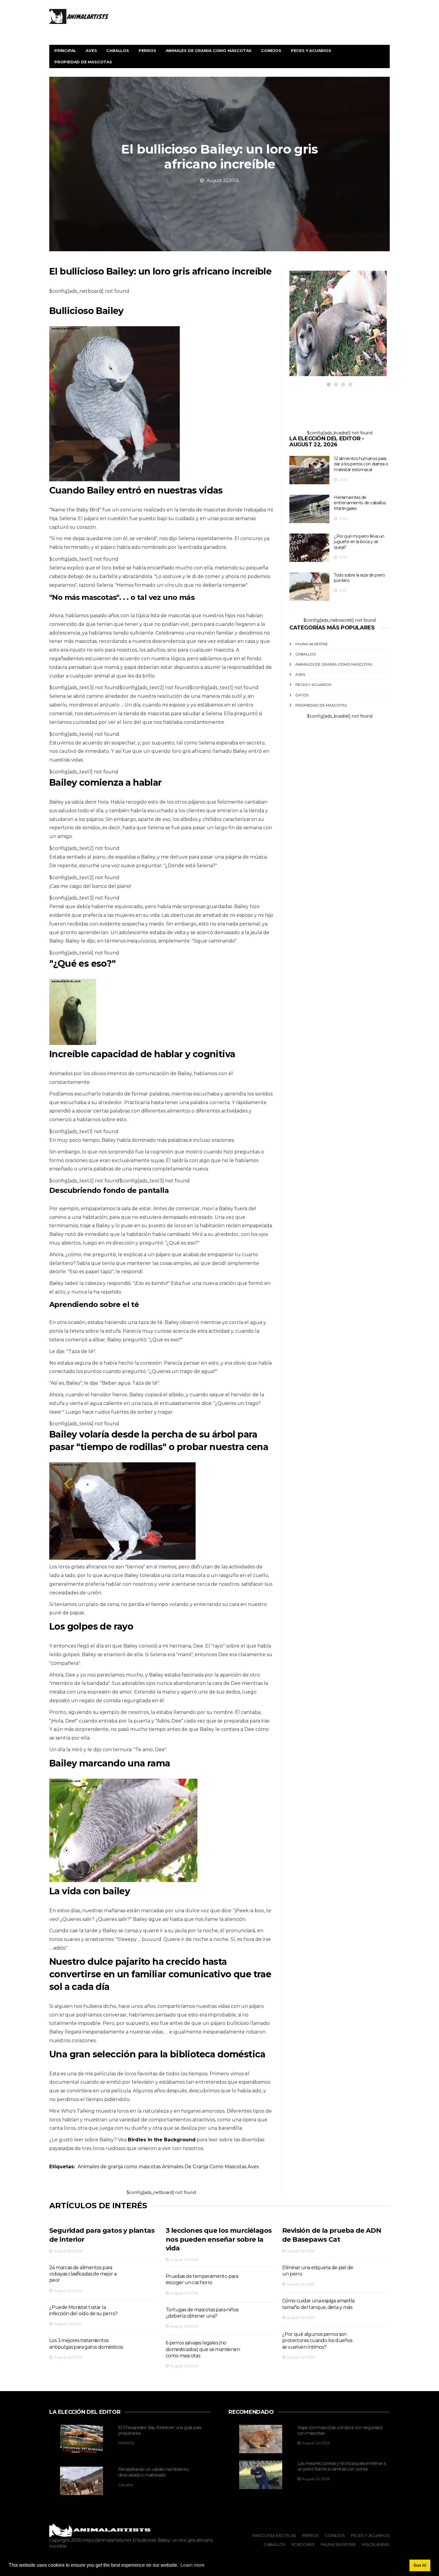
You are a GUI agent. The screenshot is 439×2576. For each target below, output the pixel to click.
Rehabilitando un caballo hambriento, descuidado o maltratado (154, 2472)
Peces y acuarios (311, 50)
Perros (147, 50)
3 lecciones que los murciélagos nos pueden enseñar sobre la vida (219, 2239)
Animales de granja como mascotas (209, 50)
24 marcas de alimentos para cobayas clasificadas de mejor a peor (83, 2274)
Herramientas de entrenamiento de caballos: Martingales (360, 503)
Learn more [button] (192, 2565)
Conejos (271, 50)
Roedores (303, 2544)
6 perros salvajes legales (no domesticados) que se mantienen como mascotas (203, 2349)
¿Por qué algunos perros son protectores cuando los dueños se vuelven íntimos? (317, 2341)
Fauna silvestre (312, 644)
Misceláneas (376, 2544)
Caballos (118, 50)
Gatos (302, 695)
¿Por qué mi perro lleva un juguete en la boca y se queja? (359, 542)
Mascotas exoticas (274, 2535)
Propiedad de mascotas (83, 62)
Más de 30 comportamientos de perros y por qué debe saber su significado (332, 329)
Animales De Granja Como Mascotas (204, 2167)
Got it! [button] (420, 2565)
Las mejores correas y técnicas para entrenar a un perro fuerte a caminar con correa (341, 2466)
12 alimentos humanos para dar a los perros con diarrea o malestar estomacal (361, 464)
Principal (65, 50)
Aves (91, 50)
